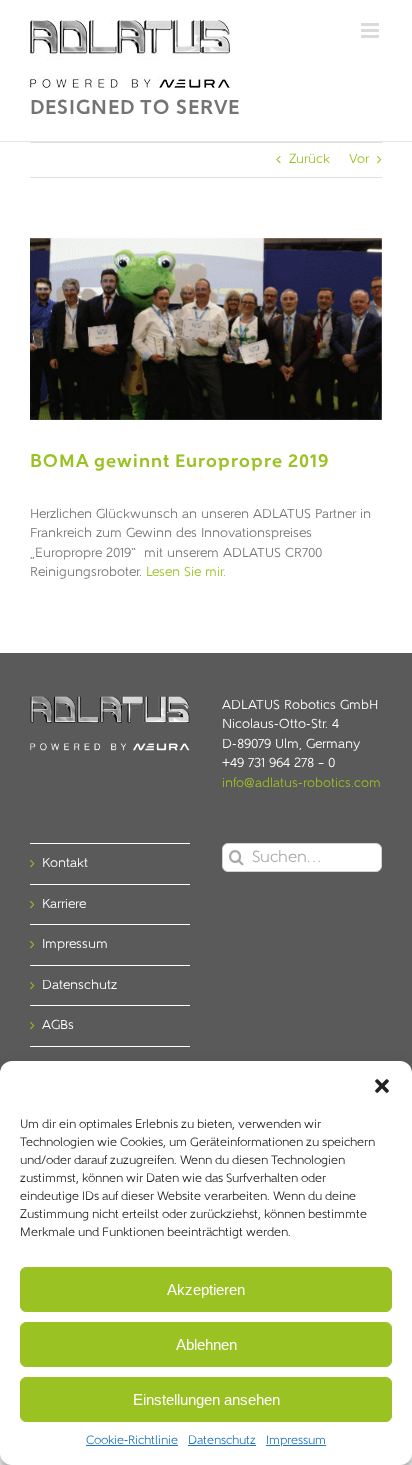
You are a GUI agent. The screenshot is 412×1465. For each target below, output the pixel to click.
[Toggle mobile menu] (371, 30)
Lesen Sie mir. (186, 572)
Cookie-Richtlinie (132, 1441)
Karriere (64, 904)
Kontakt (65, 863)
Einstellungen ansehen (206, 1399)
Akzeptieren (206, 1289)
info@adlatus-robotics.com (301, 783)
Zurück (309, 159)
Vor (359, 159)
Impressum (296, 1441)
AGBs (58, 1025)
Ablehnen (206, 1344)
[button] (382, 1086)
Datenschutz (222, 1441)
